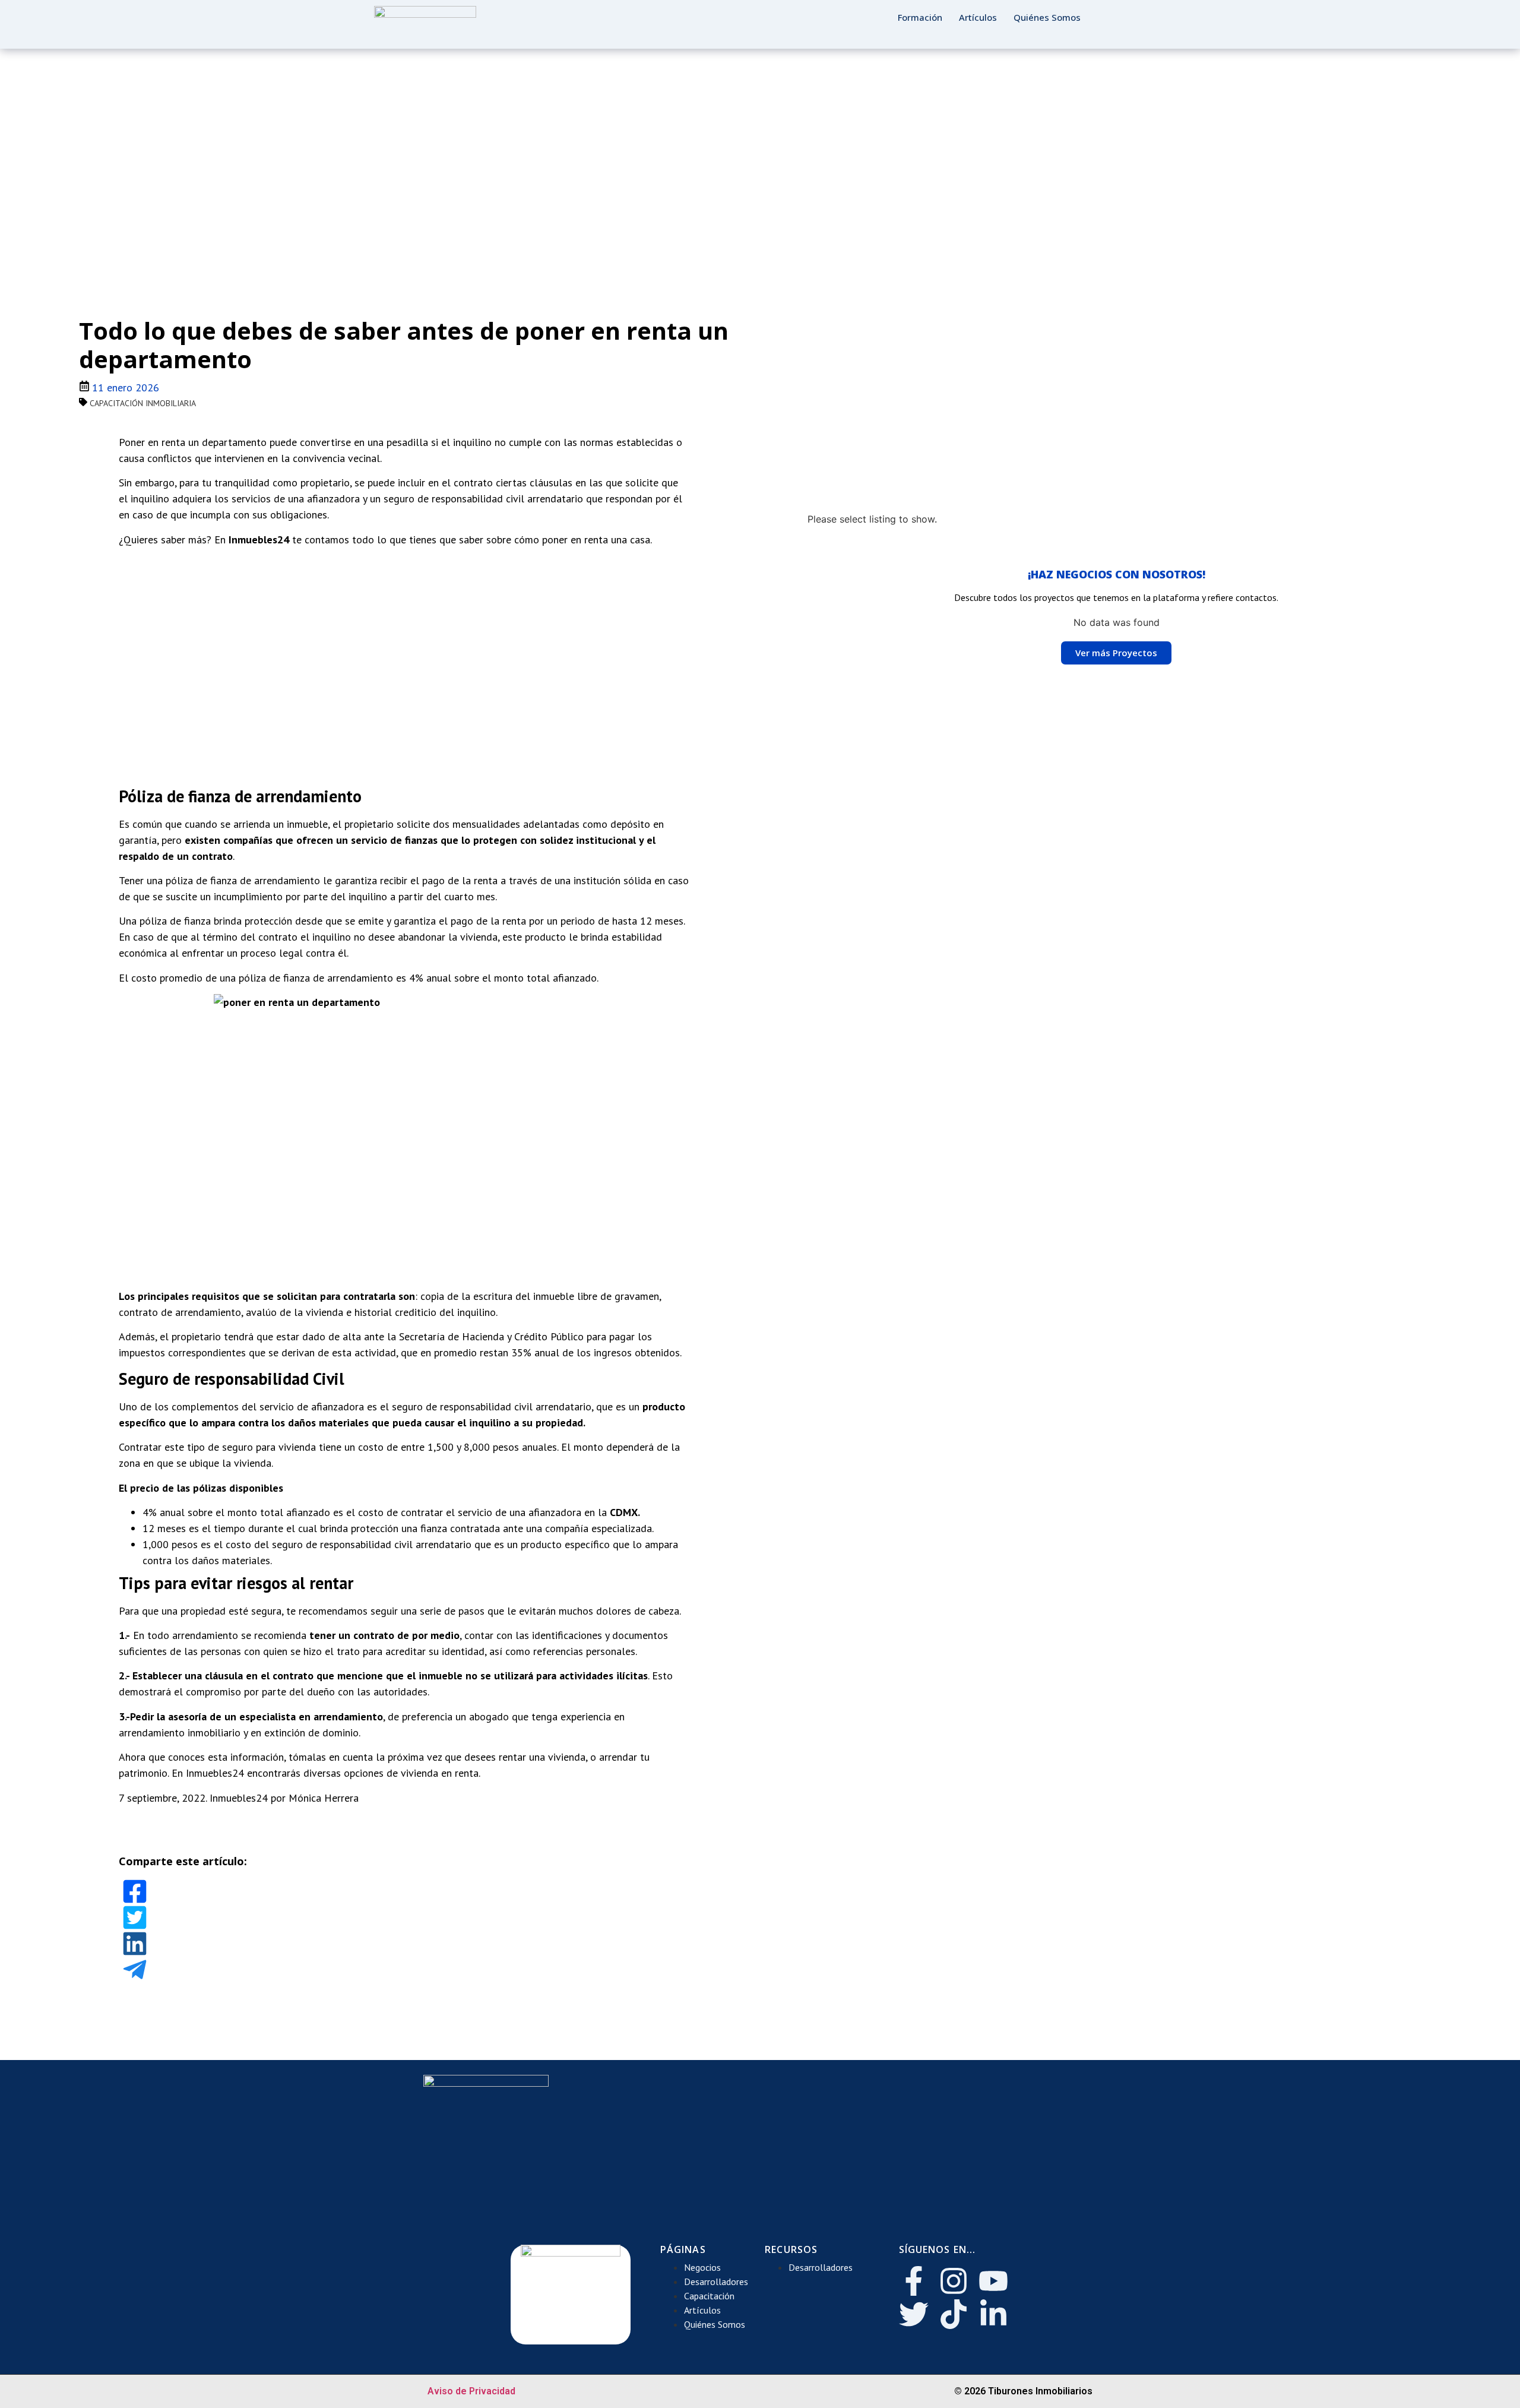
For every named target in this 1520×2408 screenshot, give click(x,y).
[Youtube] (993, 2281)
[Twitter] (914, 2314)
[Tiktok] (954, 2314)
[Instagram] (954, 2281)
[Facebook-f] (914, 2281)
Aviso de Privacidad (471, 2391)
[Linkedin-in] (993, 2314)
